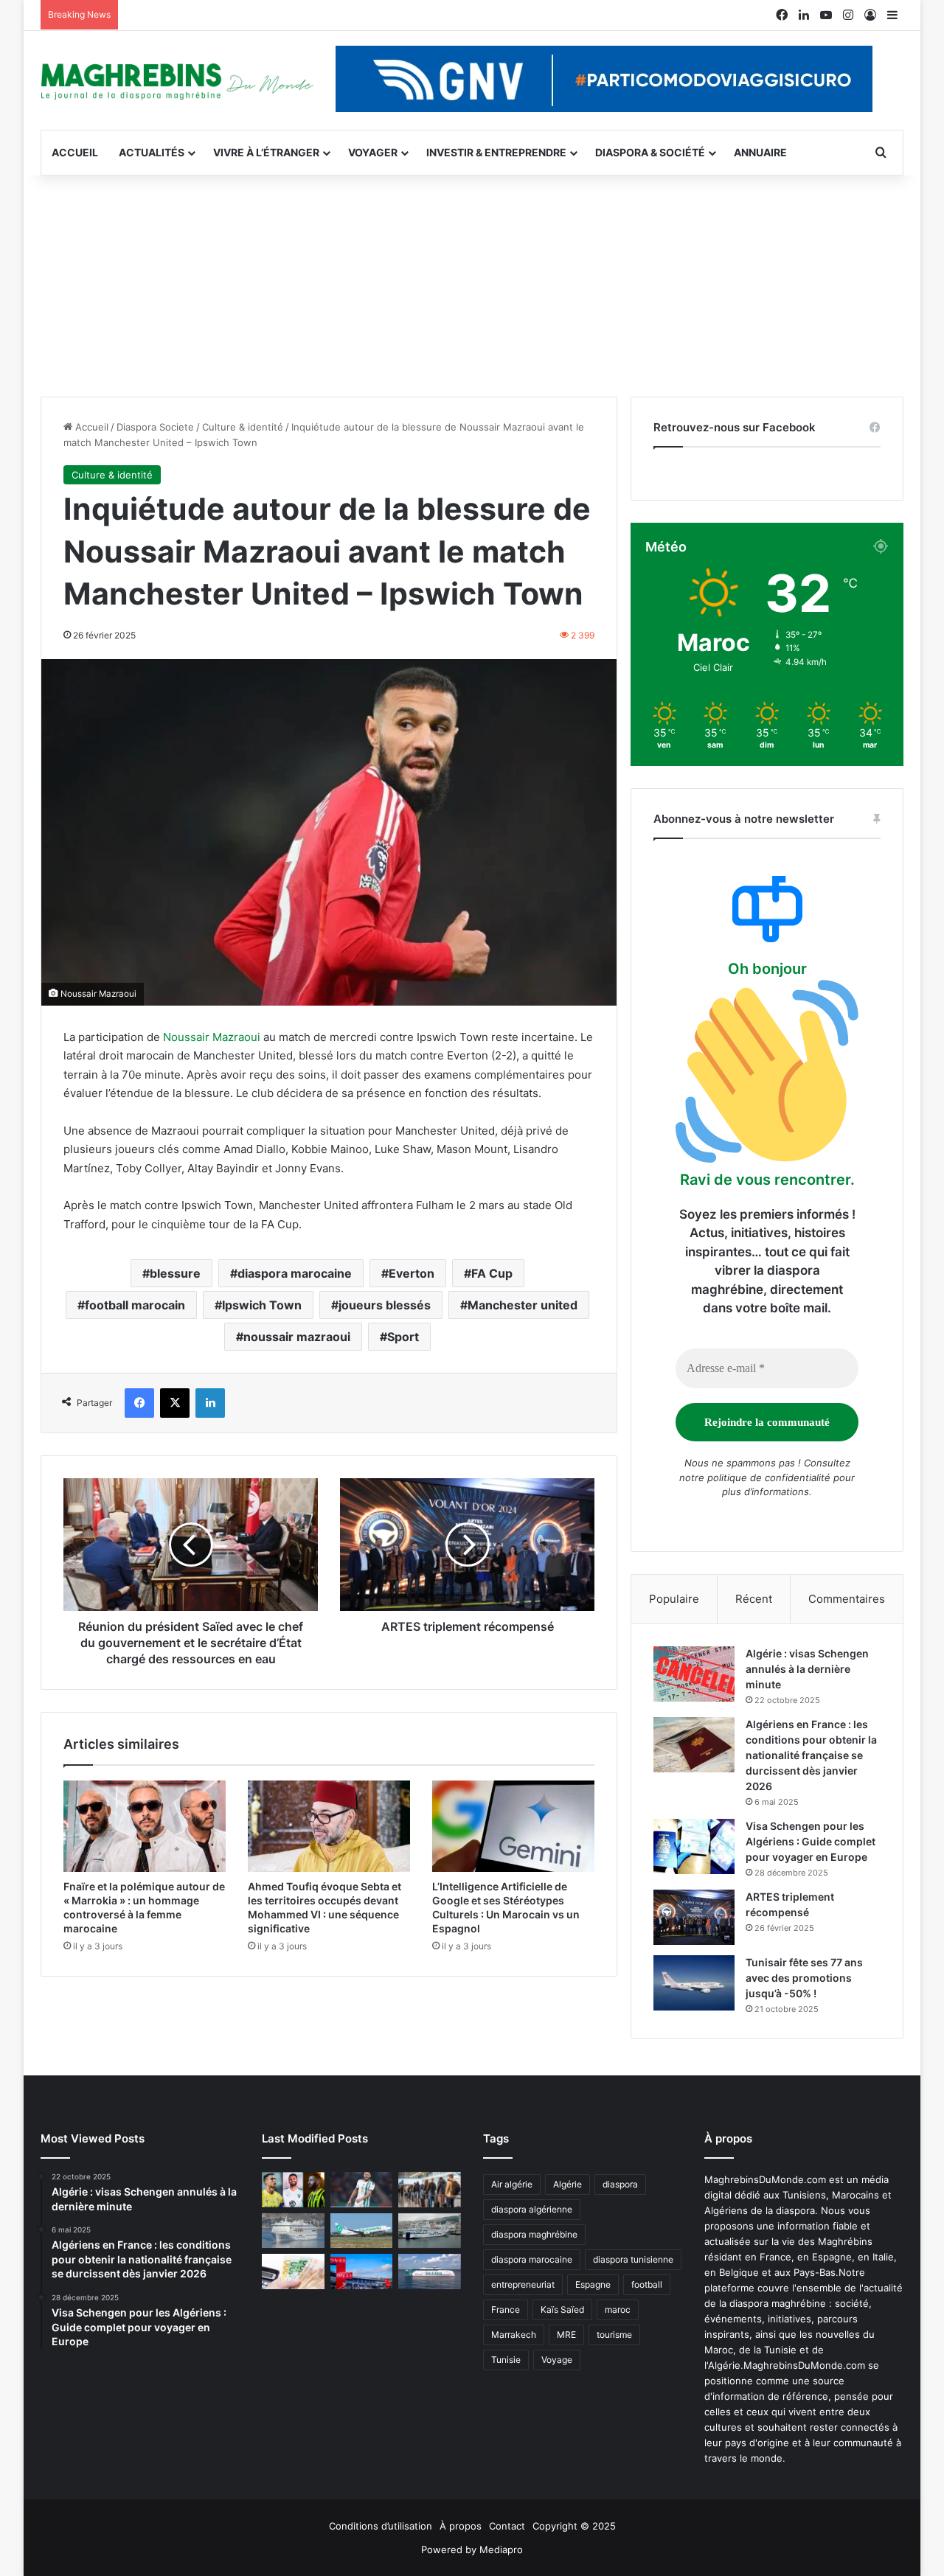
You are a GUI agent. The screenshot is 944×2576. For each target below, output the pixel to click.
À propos (461, 2526)
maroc (618, 2309)
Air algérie (512, 2184)
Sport (403, 1337)
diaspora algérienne (532, 2209)
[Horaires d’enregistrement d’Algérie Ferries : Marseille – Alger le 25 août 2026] (430, 2231)
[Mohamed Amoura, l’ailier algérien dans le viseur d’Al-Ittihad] (293, 2190)
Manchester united (523, 1305)
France (506, 2309)
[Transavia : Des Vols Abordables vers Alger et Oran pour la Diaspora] (362, 2231)
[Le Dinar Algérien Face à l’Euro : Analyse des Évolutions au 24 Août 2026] (293, 2272)
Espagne (593, 2284)
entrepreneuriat (523, 2284)
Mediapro (501, 2549)
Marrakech (514, 2335)
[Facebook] (139, 1403)
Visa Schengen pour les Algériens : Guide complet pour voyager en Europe (811, 1841)
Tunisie (506, 2360)
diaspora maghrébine (534, 2234)
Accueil (75, 152)
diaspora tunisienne (633, 2259)
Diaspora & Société (650, 152)
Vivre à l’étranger (266, 152)
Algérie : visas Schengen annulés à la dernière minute (807, 1669)
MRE (566, 2335)
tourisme (614, 2335)
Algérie (568, 2184)
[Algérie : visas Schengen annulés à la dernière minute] (694, 1674)
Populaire (674, 1599)
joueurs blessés (385, 1305)
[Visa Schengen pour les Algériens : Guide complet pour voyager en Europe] (694, 1846)
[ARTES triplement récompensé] (694, 1917)
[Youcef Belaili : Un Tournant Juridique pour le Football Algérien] (362, 2190)
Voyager (373, 152)
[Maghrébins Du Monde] (177, 80)
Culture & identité (243, 427)
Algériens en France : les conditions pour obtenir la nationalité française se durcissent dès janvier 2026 (811, 1755)
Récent (754, 1599)
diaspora (620, 2184)
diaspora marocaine (295, 1273)
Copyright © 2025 (574, 2526)
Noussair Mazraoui (212, 1037)
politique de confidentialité (769, 1477)
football (647, 2284)
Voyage (557, 2360)
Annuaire (760, 152)
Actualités (152, 152)
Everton (412, 1273)
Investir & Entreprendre (496, 152)
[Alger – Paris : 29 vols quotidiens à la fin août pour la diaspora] (362, 2272)
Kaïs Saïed (562, 2309)
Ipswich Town (262, 1305)
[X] (175, 1403)
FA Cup (492, 1273)
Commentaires (847, 1599)
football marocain (135, 1305)
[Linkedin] (210, 1403)
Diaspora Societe (155, 427)
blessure (175, 1273)
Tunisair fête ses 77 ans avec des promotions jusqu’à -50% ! (804, 1978)
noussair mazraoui (297, 1337)
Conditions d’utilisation (381, 2526)
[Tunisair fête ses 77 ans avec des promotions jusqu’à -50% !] (694, 1983)
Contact (507, 2526)
